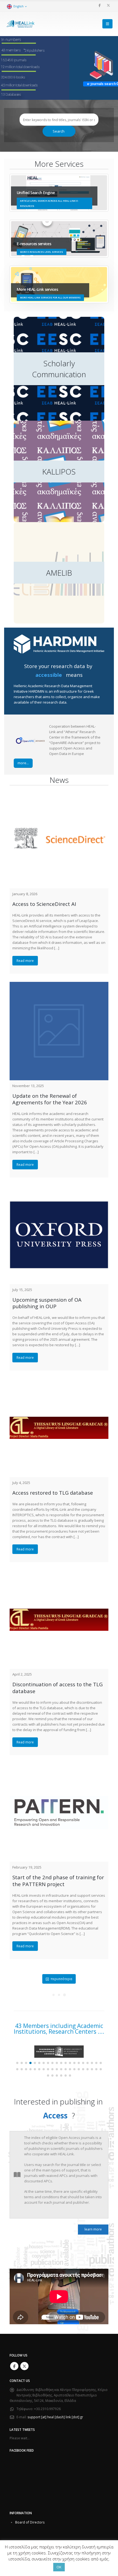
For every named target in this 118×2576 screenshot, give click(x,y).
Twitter (24, 2366)
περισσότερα (61, 1979)
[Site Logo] (21, 24)
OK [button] (59, 2567)
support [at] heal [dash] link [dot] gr (55, 2417)
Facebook (14, 2366)
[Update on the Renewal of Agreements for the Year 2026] (59, 1031)
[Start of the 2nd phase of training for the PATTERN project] (59, 1813)
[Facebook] (99, 5)
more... (23, 763)
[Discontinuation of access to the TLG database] (59, 1620)
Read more (25, 961)
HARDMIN (37, 691)
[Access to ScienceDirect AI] (59, 839)
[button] (107, 24)
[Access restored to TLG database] (59, 1428)
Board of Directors (30, 2522)
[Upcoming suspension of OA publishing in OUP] (59, 1235)
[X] (108, 5)
